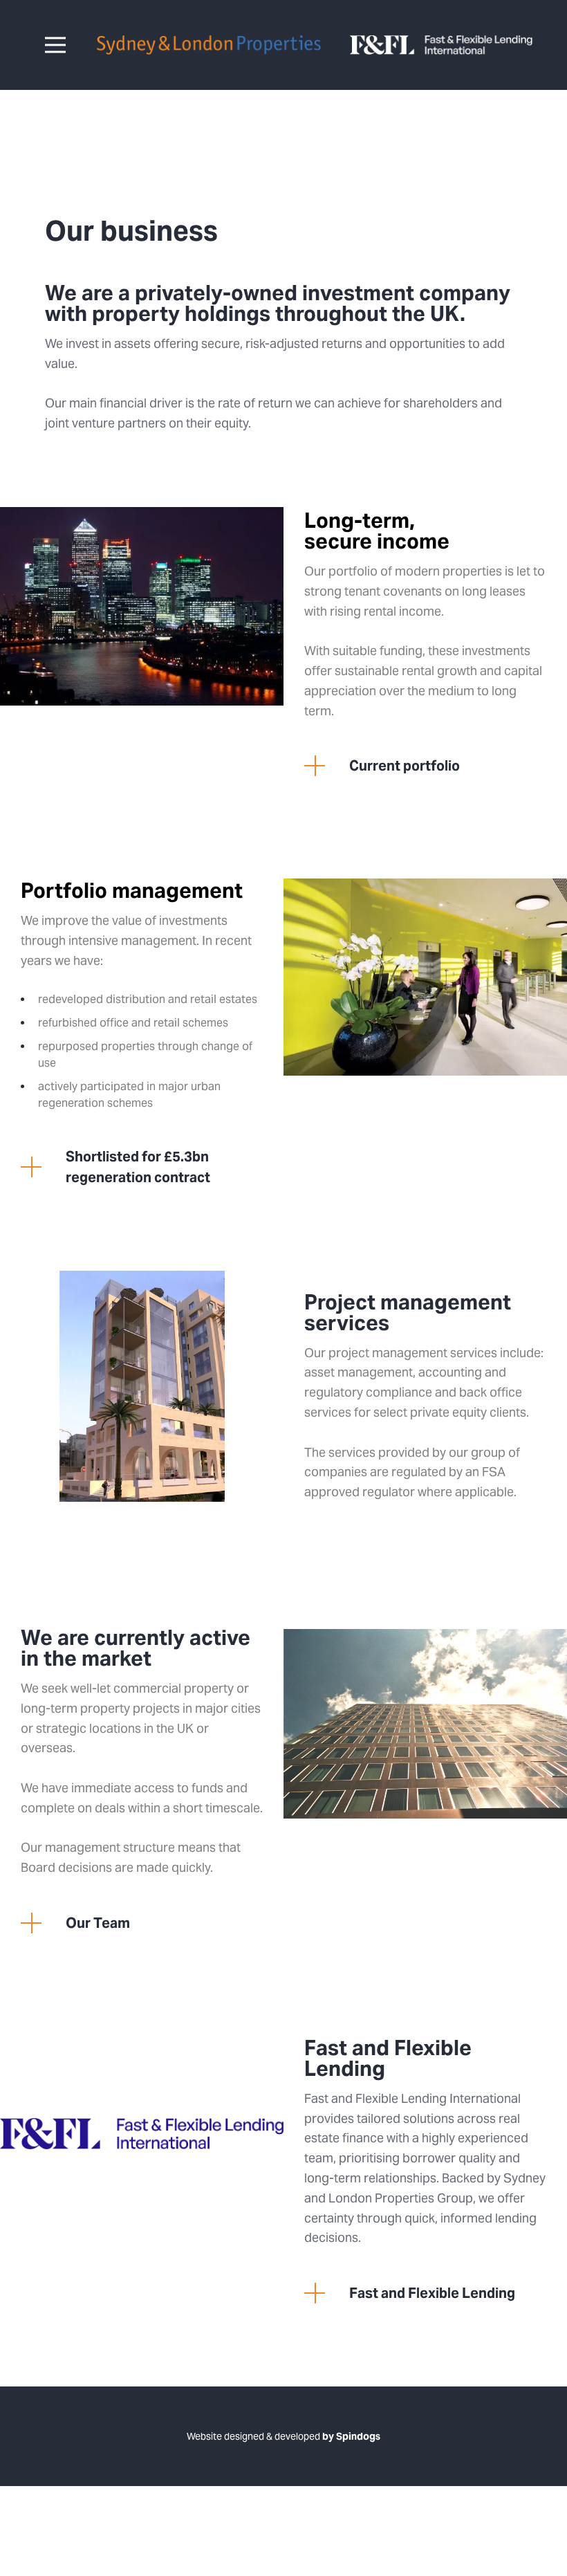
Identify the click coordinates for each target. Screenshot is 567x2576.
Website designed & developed (283, 2436)
